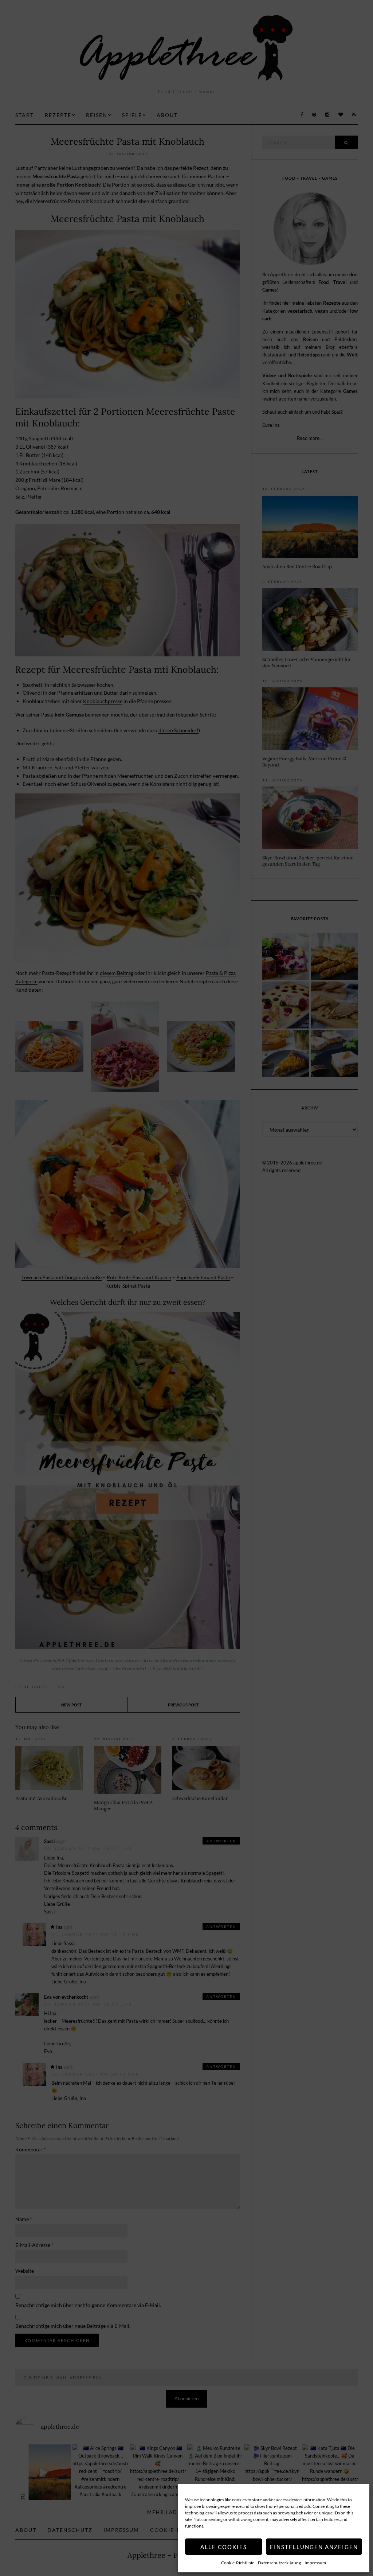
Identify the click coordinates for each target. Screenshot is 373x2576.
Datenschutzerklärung (279, 2563)
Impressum (315, 2563)
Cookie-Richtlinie (238, 2563)
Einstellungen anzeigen (314, 2547)
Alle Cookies (224, 2547)
